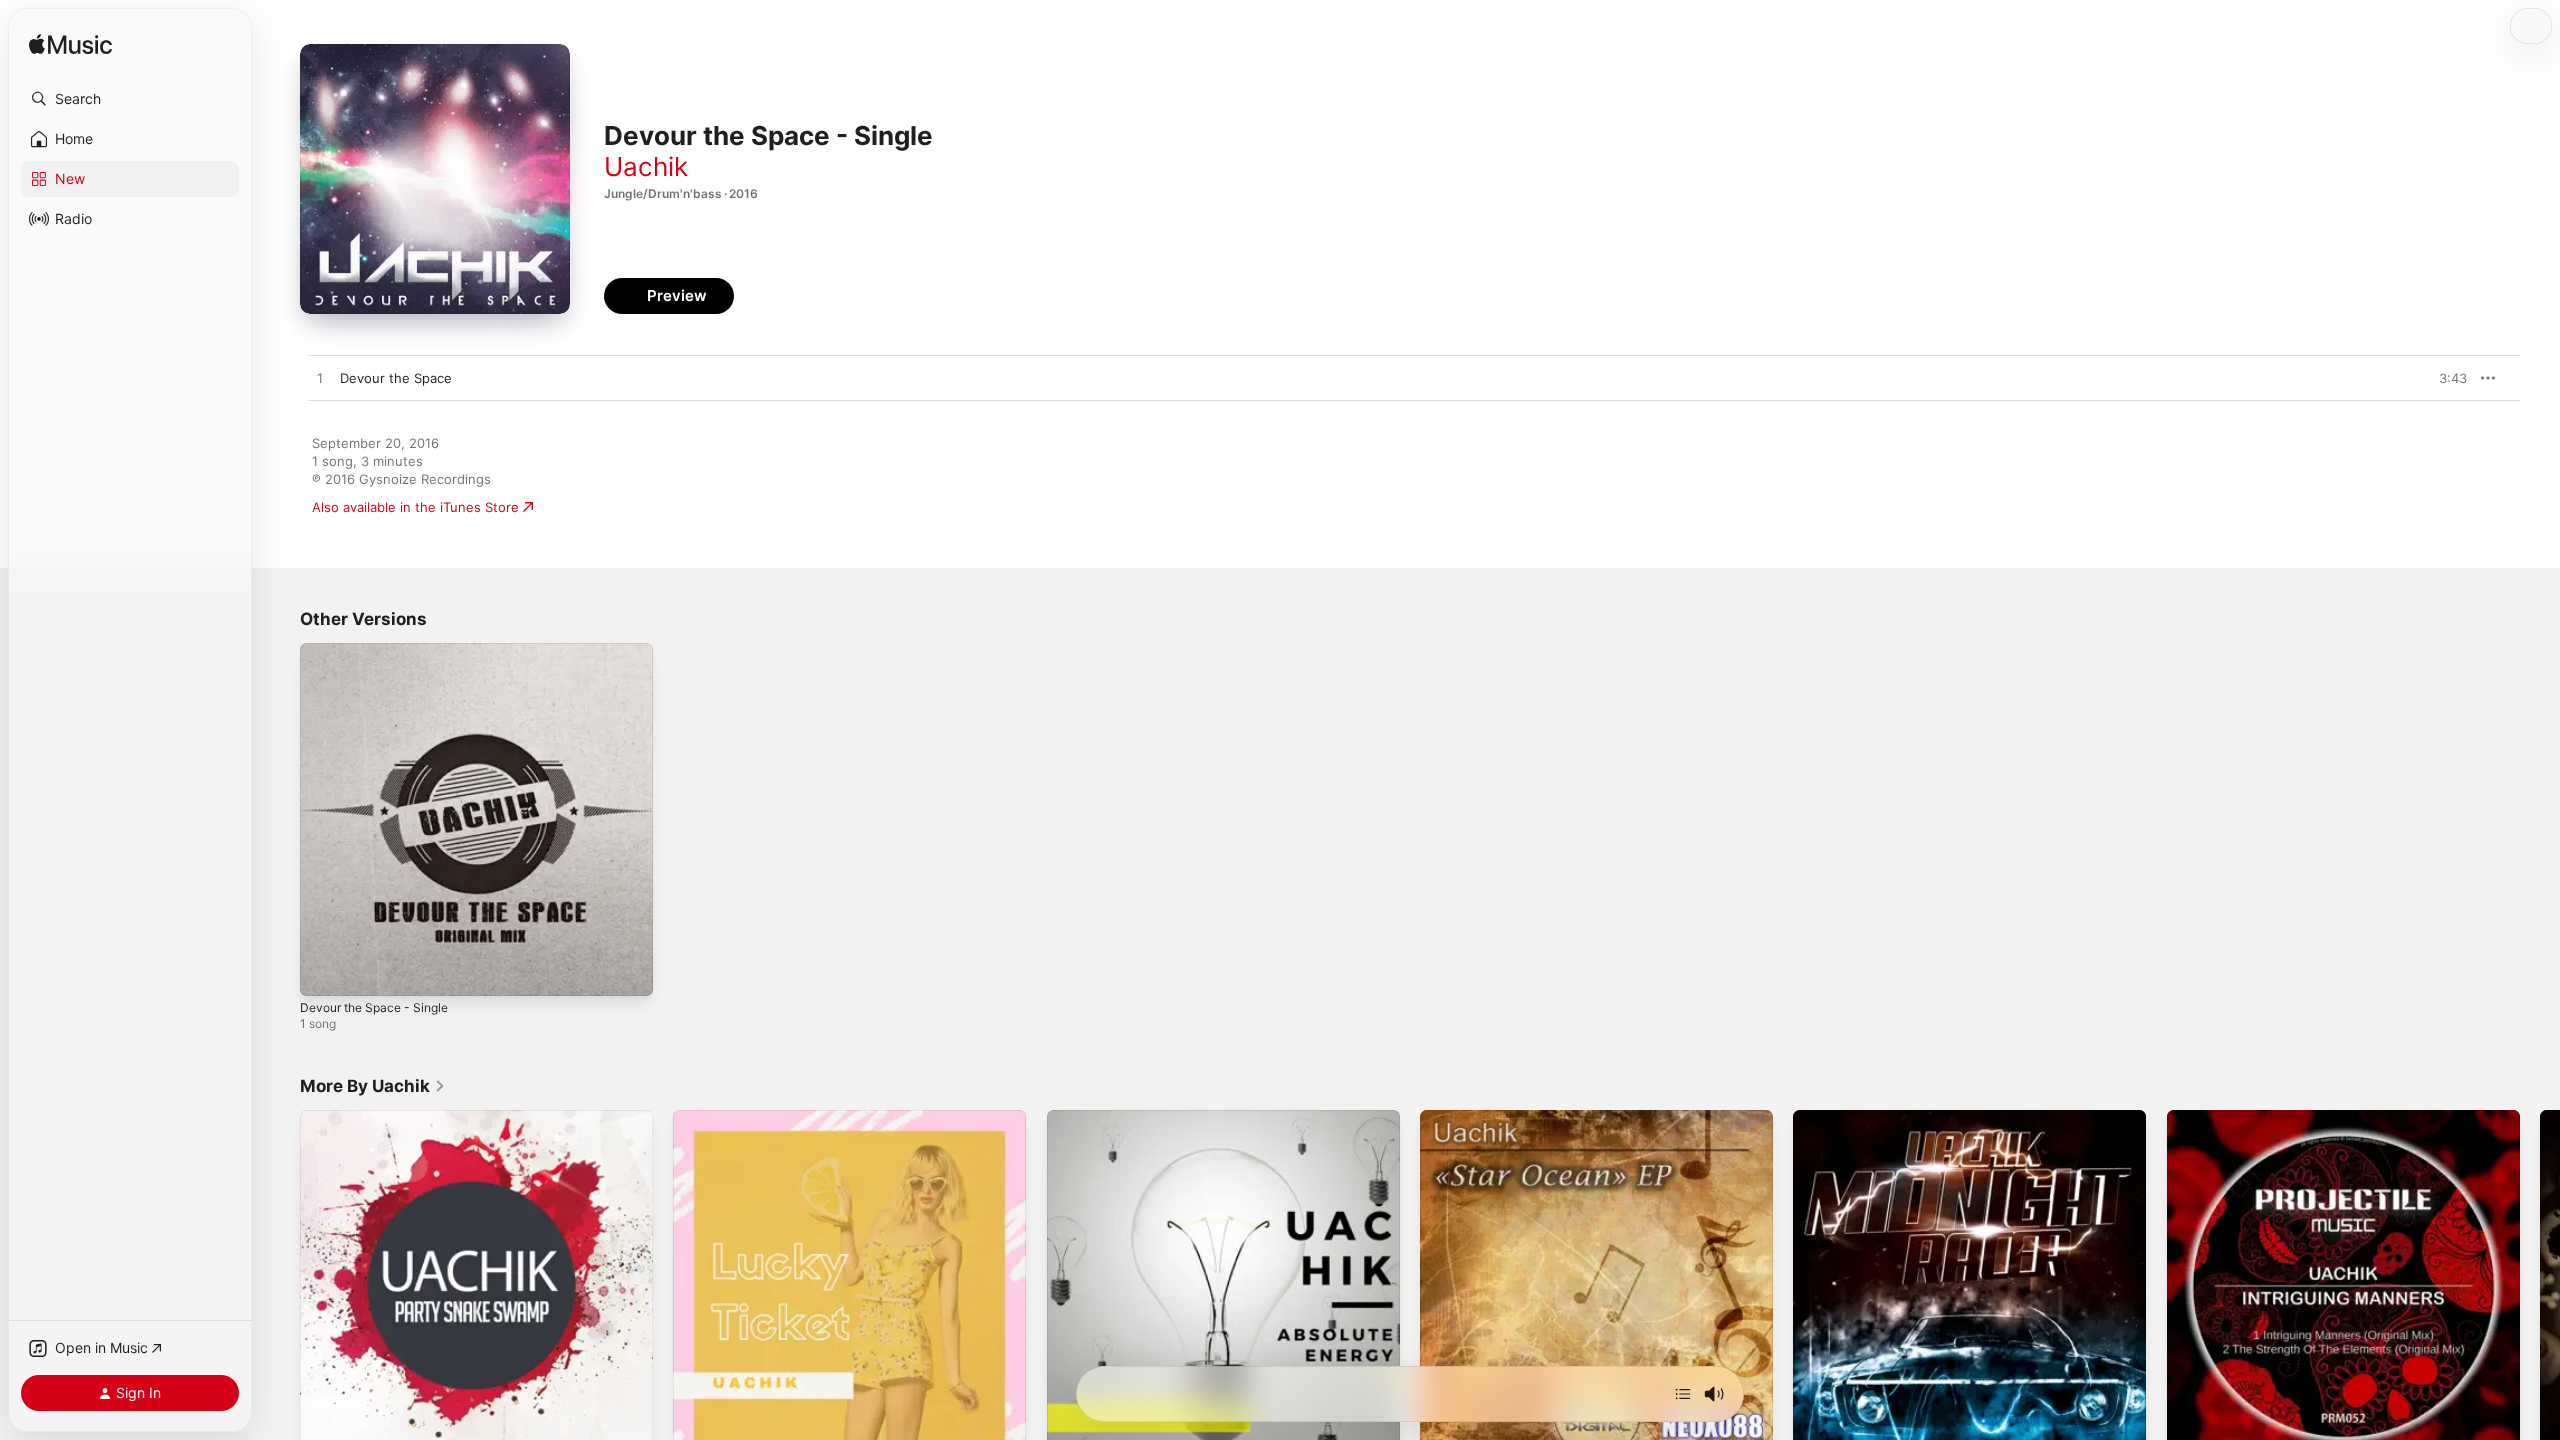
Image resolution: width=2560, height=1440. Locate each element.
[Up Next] (1683, 1394)
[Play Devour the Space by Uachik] (320, 379)
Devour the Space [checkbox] (396, 378)
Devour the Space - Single (382, 651)
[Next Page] (2540, 1287)
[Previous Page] (280, 1287)
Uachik (646, 166)
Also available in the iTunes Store (415, 507)
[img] (70, 45)
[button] (130, 99)
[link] (373, 1086)
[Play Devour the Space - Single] (325, 971)
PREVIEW (2445, 378)
